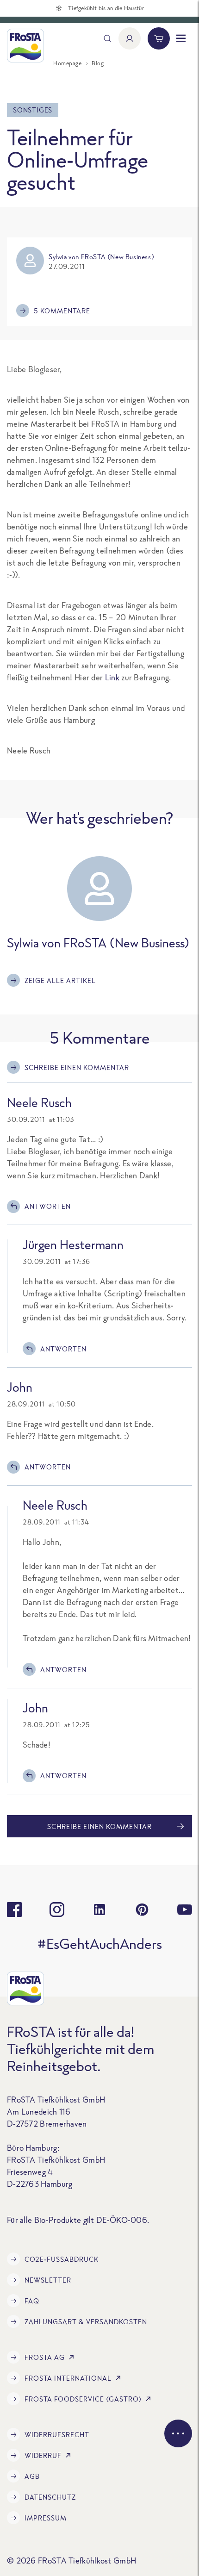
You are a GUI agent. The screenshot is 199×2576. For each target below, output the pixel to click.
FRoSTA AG (45, 2357)
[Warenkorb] (159, 38)
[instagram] (57, 1910)
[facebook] (14, 1910)
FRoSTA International (68, 2378)
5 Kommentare (62, 311)
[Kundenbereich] (130, 38)
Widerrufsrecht (57, 2435)
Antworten (48, 1206)
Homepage (67, 63)
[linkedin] (99, 1910)
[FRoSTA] (25, 46)
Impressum (46, 2518)
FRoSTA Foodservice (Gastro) (83, 2399)
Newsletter (48, 2280)
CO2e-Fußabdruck (62, 2259)
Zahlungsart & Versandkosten (86, 2322)
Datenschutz (50, 2497)
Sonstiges (33, 110)
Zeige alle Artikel (60, 980)
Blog (98, 63)
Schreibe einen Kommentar (77, 1067)
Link (113, 677)
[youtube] (185, 1910)
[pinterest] (142, 1910)
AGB (32, 2476)
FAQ (32, 2301)
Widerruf (43, 2455)
